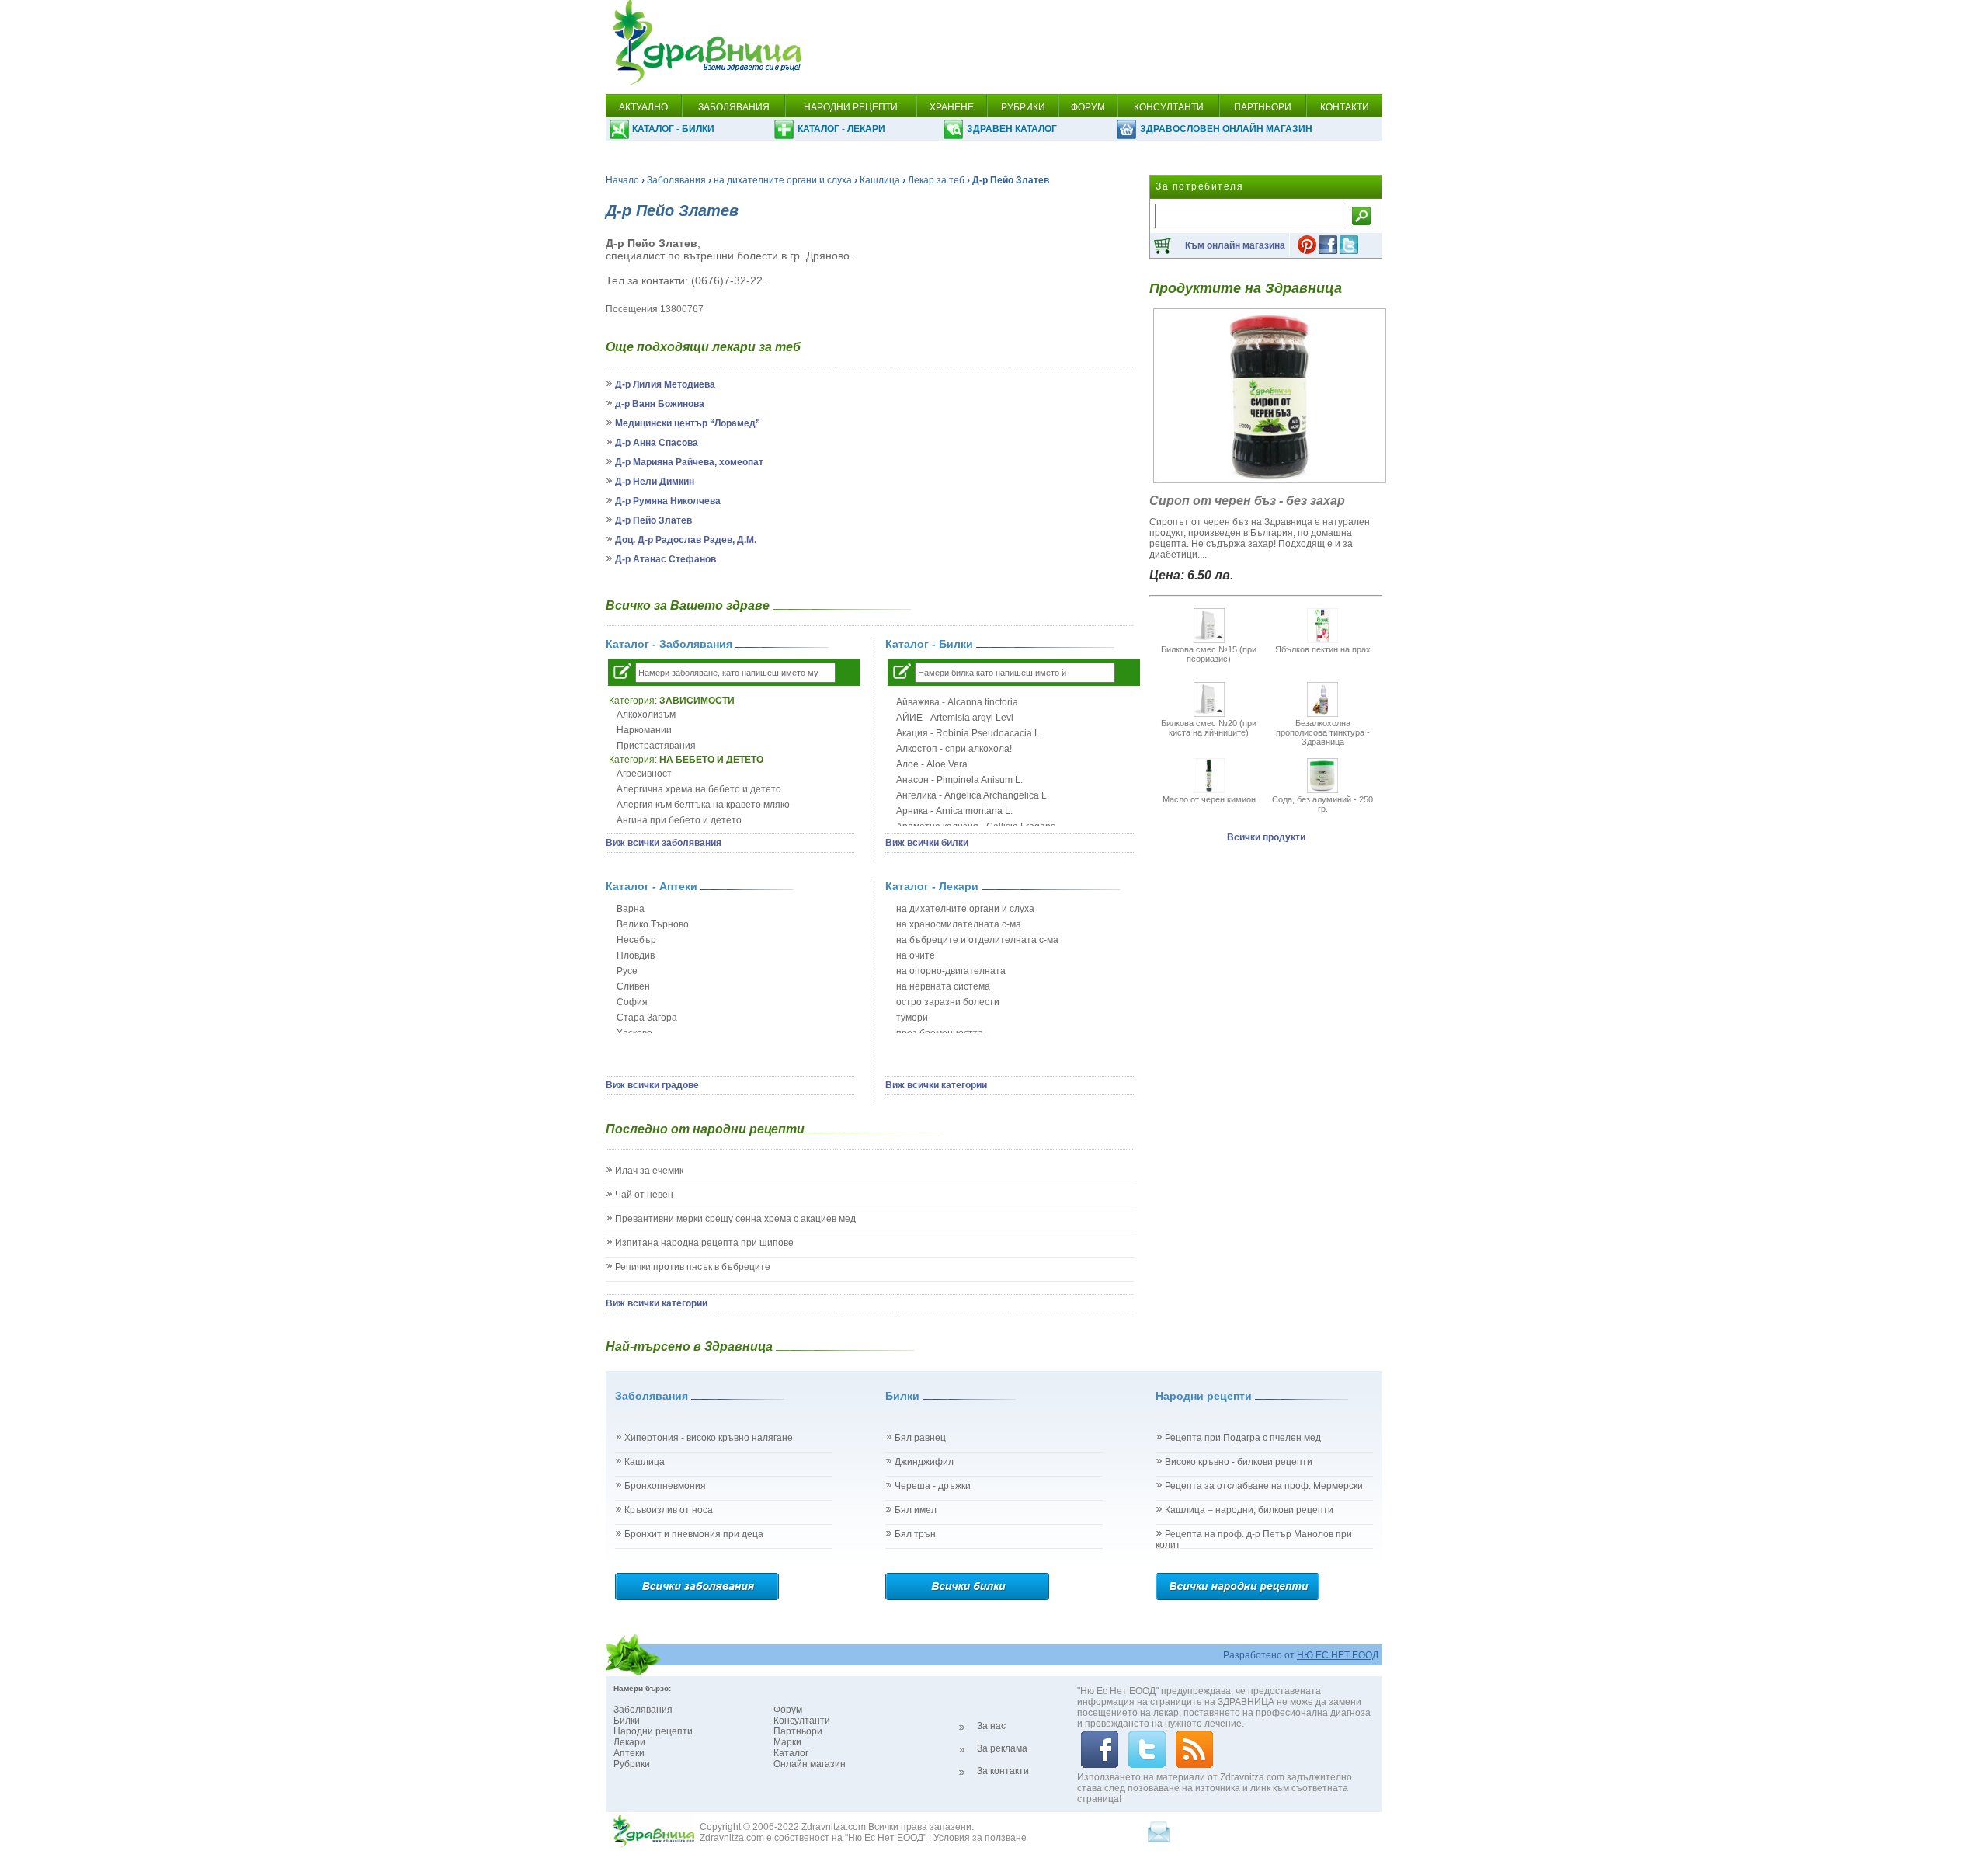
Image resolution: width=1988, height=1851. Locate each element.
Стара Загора (647, 1018)
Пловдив (636, 955)
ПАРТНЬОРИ (1263, 107)
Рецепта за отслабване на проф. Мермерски (1264, 1486)
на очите (916, 955)
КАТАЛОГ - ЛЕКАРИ (841, 129)
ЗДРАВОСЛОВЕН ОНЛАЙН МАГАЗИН (1226, 129)
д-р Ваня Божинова (660, 404)
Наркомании (644, 730)
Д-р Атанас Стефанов (666, 559)
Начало (622, 180)
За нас (991, 1726)
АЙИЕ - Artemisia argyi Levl (955, 718)
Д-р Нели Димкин (655, 482)
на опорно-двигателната (951, 971)
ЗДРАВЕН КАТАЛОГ (1012, 129)
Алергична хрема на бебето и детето (699, 789)
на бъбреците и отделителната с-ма (977, 940)
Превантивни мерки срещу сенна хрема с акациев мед (735, 1219)
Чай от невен (644, 1195)
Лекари (629, 1742)
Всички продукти (1266, 837)
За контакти (1003, 1771)
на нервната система (943, 986)
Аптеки (629, 1753)
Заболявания (676, 180)
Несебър (636, 940)
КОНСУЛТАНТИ (1169, 107)
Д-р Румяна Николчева (668, 501)
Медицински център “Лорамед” (688, 423)
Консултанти (802, 1721)
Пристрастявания (656, 746)
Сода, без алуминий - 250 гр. (1322, 804)
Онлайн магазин (810, 1764)
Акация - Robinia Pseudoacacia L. (969, 733)
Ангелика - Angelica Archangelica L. (973, 795)
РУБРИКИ (1023, 107)
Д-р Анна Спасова (657, 443)
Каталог (791, 1753)
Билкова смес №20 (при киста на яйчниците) (1209, 728)
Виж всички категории (936, 1085)
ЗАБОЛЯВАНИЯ (734, 107)
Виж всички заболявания (664, 843)
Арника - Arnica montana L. (954, 811)
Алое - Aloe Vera (932, 764)
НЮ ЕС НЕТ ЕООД (1338, 1655)
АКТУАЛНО (643, 107)
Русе (627, 971)
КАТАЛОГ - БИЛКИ (673, 129)
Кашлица (880, 180)
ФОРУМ (1088, 107)
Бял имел (916, 1510)
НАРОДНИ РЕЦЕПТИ (851, 107)
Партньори (798, 1731)
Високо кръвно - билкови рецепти (1239, 1462)
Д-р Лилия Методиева (665, 384)
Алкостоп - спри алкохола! (954, 749)
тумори (912, 1018)
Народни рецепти (653, 1731)
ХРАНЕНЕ (952, 107)
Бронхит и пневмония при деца (694, 1534)
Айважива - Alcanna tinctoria (957, 702)
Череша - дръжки (933, 1486)
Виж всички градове (652, 1085)
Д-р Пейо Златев (653, 520)
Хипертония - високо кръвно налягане (709, 1438)
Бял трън (915, 1534)
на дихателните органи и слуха (783, 180)
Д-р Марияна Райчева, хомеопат (689, 462)
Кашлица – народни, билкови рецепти (1249, 1510)
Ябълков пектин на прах (1323, 649)
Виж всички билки (927, 843)
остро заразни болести (948, 1002)
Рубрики (632, 1764)
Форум (788, 1710)
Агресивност (644, 774)
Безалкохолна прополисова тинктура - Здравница (1323, 732)
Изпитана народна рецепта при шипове (704, 1243)
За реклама (1002, 1748)
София (632, 1002)
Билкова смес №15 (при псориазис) (1209, 654)
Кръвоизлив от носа (669, 1510)
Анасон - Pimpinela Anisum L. (959, 780)
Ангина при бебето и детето (679, 820)
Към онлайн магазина (1235, 245)
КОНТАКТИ (1345, 107)
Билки (627, 1721)
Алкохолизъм (646, 715)
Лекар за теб (936, 180)
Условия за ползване (980, 1838)
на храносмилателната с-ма (959, 924)
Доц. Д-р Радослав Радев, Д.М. (686, 540)
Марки (787, 1742)
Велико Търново (653, 924)
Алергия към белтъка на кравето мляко (703, 805)
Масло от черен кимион (1209, 799)
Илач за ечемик (649, 1171)
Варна (631, 909)
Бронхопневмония (665, 1486)
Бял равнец (920, 1438)
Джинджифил (924, 1462)
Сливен (633, 986)
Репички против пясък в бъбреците (693, 1267)
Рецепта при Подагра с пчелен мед (1243, 1438)
